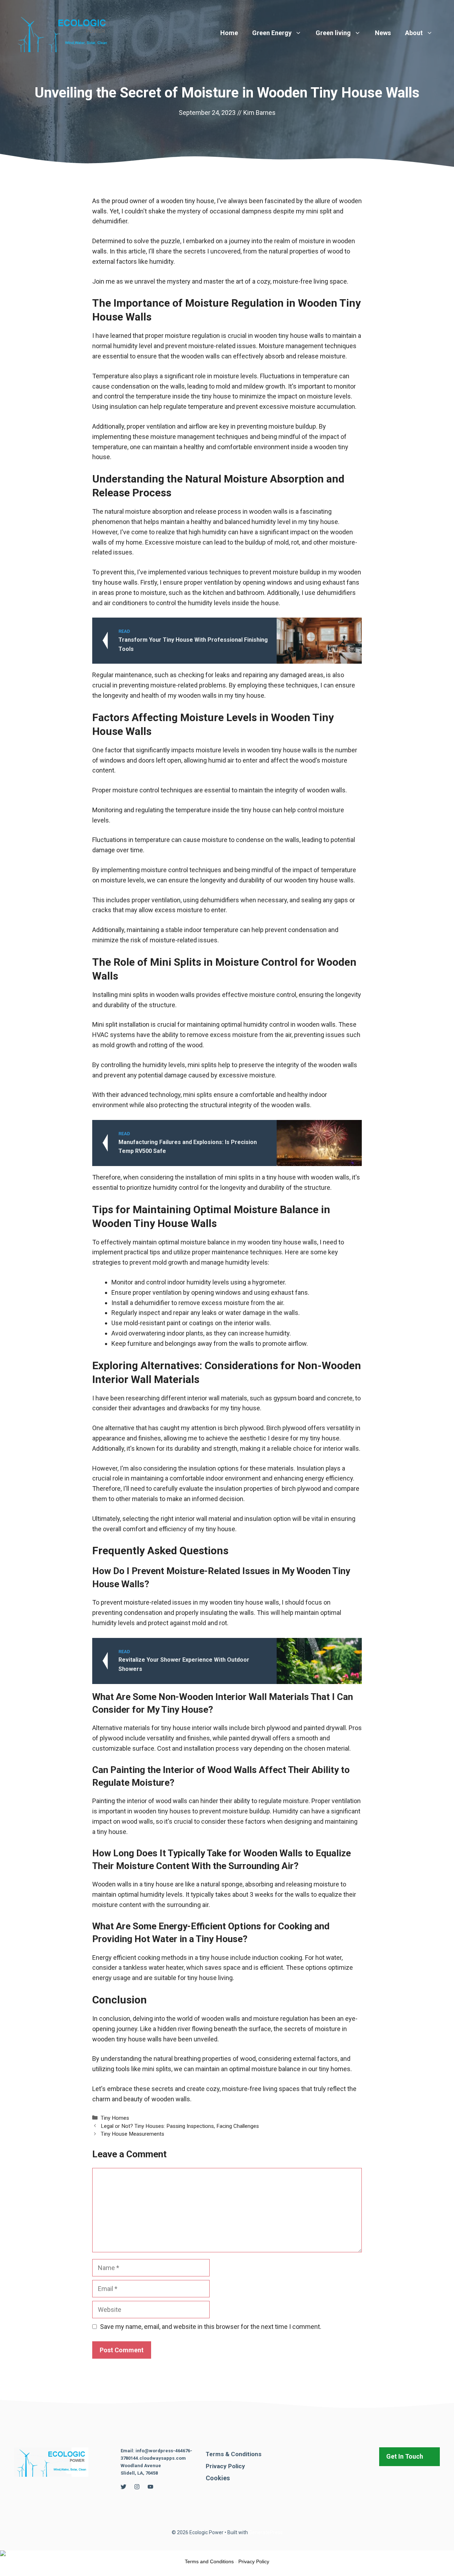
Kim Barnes (259, 113)
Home (229, 33)
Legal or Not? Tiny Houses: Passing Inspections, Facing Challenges (180, 2126)
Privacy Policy (225, 2466)
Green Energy (272, 33)
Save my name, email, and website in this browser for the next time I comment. (211, 2327)
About (414, 33)
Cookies (218, 2478)
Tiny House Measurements (132, 2134)
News (383, 33)
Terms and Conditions (209, 2561)
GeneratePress (266, 2532)
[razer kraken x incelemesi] (227, 2553)
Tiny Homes (115, 2118)
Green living (333, 33)
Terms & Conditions (234, 2454)
